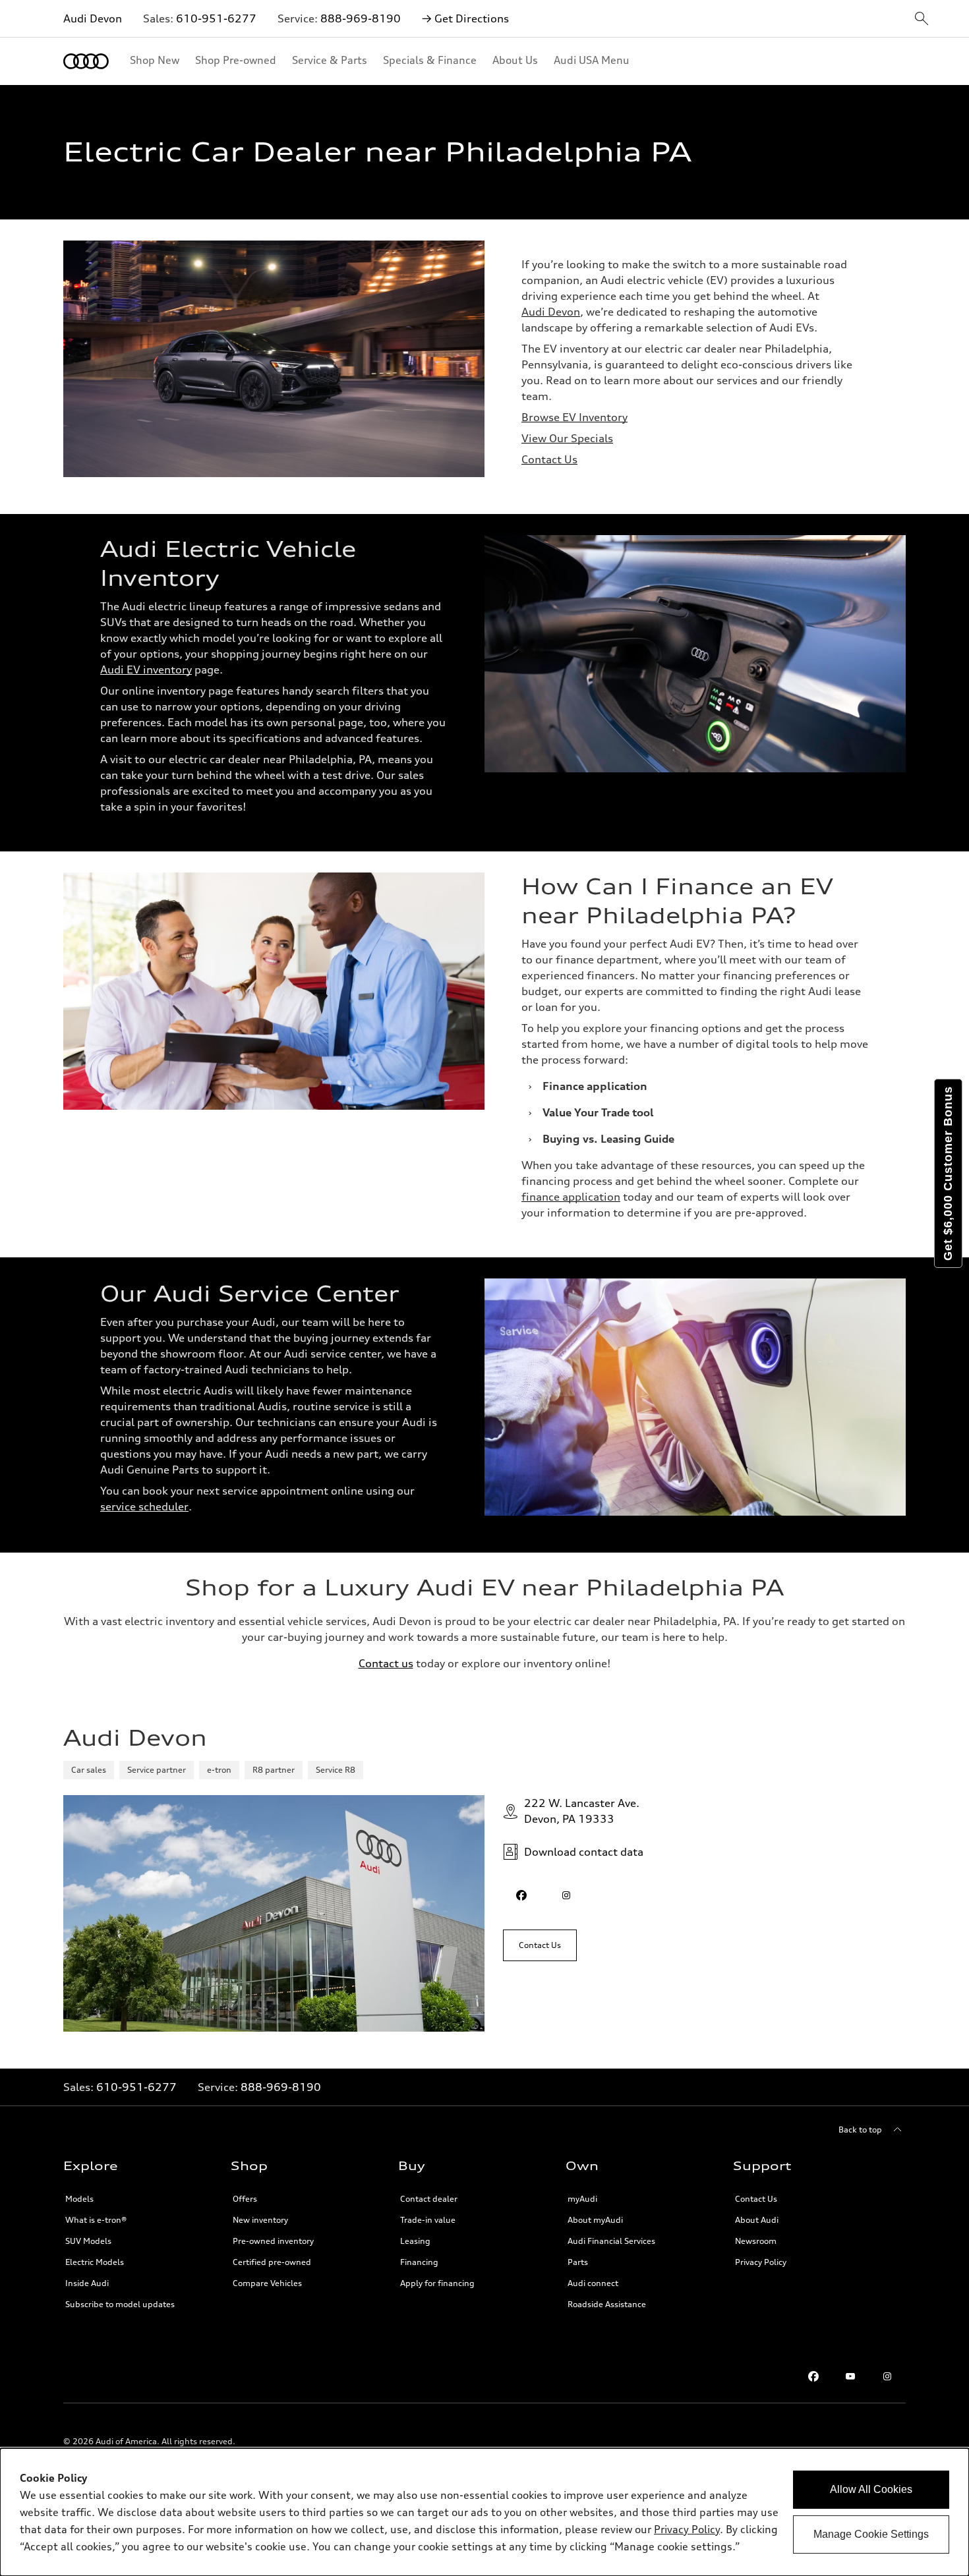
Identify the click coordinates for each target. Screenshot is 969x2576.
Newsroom (756, 2241)
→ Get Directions (465, 18)
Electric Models (95, 2262)
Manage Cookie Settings (871, 2534)
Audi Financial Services (611, 2241)
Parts (578, 2262)
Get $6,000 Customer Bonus (948, 1173)
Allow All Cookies (871, 2489)
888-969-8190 (361, 18)
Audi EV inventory (146, 670)
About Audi (757, 2220)
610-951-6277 (216, 18)
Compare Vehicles (267, 2283)
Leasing (415, 2241)
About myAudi (595, 2220)
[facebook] (521, 1895)
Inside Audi (87, 2283)
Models (79, 2199)
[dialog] (484, 2512)
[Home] (86, 61)
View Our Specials (567, 438)
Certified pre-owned (272, 2262)
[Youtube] (850, 2376)
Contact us (386, 1663)
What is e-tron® (96, 2220)
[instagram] (566, 1895)
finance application (571, 1197)
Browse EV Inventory (574, 417)
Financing (419, 2262)
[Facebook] (813, 2376)
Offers (245, 2199)
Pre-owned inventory (273, 2241)
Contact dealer (429, 2199)
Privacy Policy (761, 2262)
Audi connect (593, 2283)
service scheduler (144, 1506)
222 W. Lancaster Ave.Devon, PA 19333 (582, 1811)
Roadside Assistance (607, 2304)
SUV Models (88, 2241)
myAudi (582, 2199)
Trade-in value (428, 2220)
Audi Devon (93, 18)
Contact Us (549, 459)
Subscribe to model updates (120, 2304)
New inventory (260, 2220)
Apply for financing (437, 2283)
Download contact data (584, 1852)
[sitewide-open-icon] (922, 19)
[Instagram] (887, 2376)
